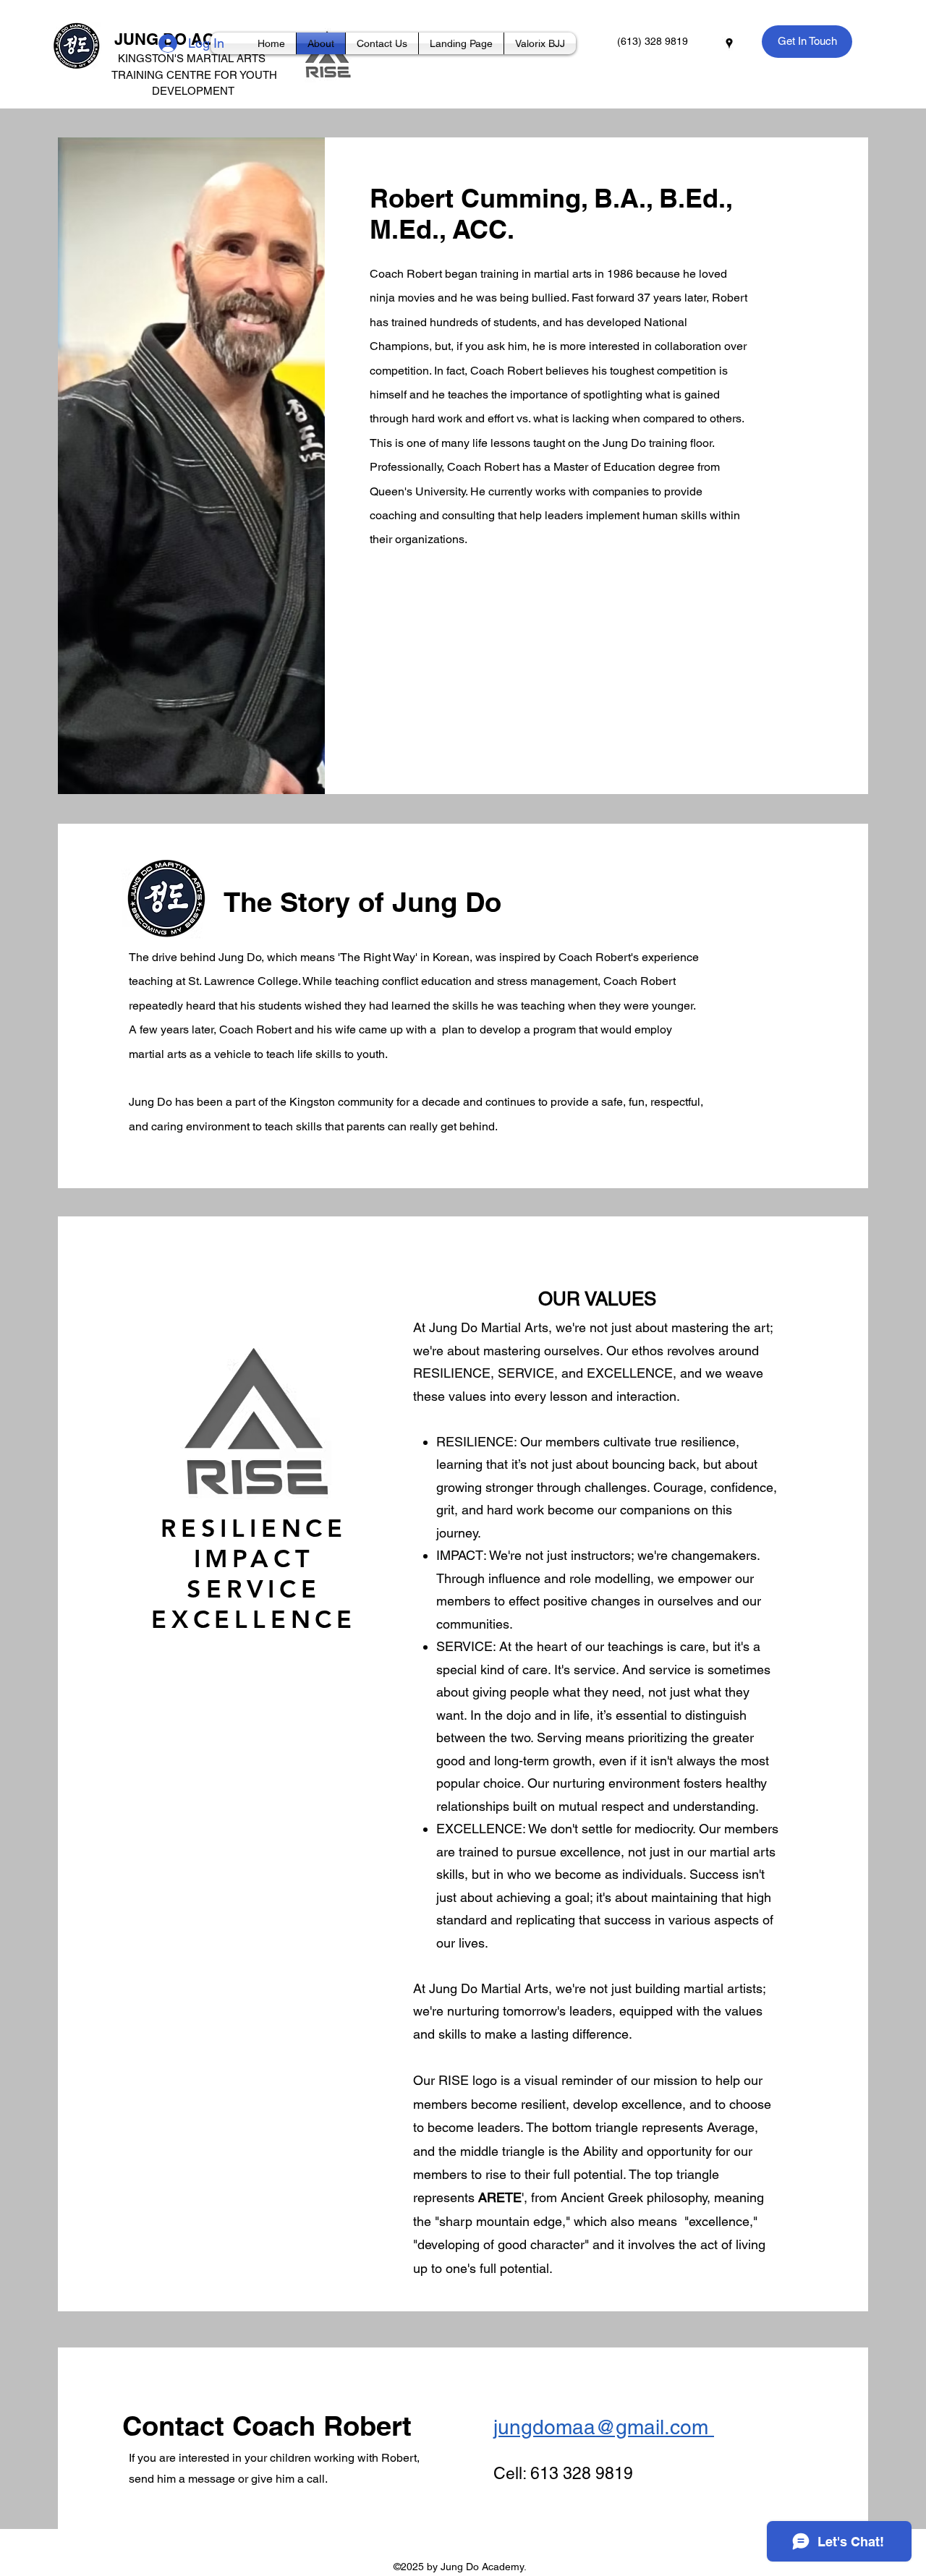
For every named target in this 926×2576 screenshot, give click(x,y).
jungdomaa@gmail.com (604, 2427)
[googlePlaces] (729, 43)
